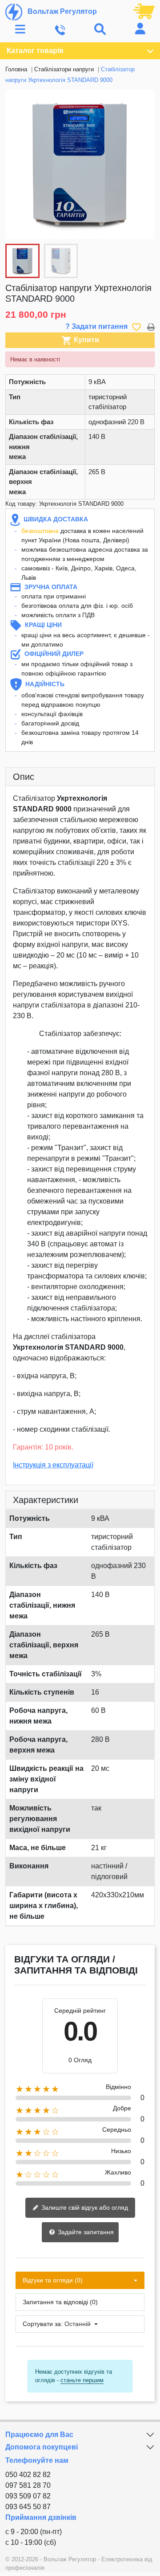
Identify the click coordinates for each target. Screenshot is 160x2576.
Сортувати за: (43, 2324)
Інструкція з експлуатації (53, 1465)
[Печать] (151, 326)
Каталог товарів (35, 51)
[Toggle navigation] (20, 30)
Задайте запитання (85, 2232)
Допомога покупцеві (42, 2447)
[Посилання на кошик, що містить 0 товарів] (144, 11)
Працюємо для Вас (39, 2435)
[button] (143, 164)
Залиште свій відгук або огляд (84, 2207)
